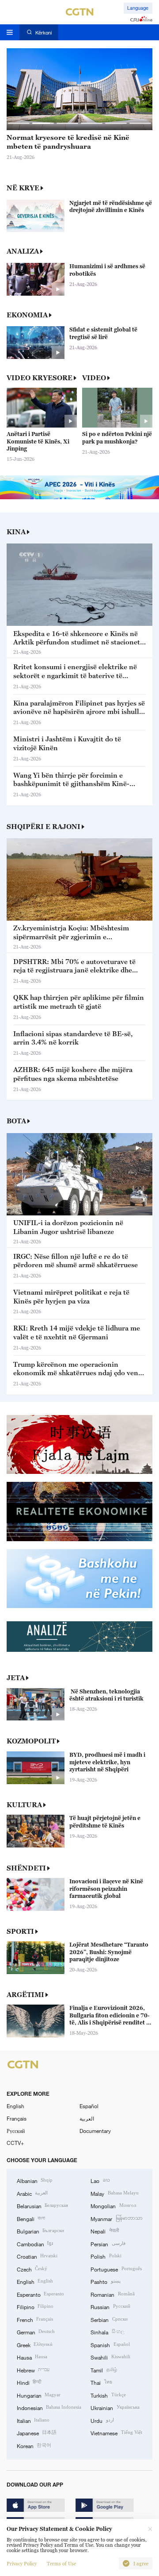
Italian (33, 2420)
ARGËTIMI (25, 1994)
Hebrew (33, 2370)
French (35, 2319)
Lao (100, 2180)
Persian (108, 2244)
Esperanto (40, 2294)
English (15, 2106)
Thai (101, 2382)
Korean (34, 2445)
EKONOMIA (27, 315)
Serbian (109, 2319)
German (36, 2332)
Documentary (95, 2131)
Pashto (105, 2281)
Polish (106, 2256)
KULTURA (24, 1805)
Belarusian (42, 2206)
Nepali (104, 2231)
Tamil (104, 2370)
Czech (32, 2269)
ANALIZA (23, 251)
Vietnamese (116, 2433)
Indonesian (49, 2407)
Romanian (112, 2294)
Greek (35, 2345)
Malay (114, 2193)
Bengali (31, 2218)
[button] (19, 123)
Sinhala (107, 2332)
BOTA (16, 1121)
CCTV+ (15, 2143)
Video (94, 378)
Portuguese (116, 2269)
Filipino (35, 2306)
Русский (16, 2131)
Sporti (20, 1931)
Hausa (32, 2357)
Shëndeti (26, 1868)
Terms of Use (61, 2564)
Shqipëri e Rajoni (44, 826)
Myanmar (116, 2218)
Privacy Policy (22, 2564)
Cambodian (35, 2244)
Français (17, 2118)
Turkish (108, 2395)
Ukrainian (115, 2407)
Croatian (37, 2256)
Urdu (102, 2420)
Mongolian (113, 2206)
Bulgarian (40, 2231)
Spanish (110, 2345)
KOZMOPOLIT (31, 1741)
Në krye (23, 188)
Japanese (37, 2433)
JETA (16, 1677)
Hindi (29, 2382)
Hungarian (39, 2395)
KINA (16, 532)
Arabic (32, 2193)
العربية (87, 2118)
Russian (110, 2306)
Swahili (110, 2357)
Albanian (35, 2180)
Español (89, 2106)
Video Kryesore (40, 378)
